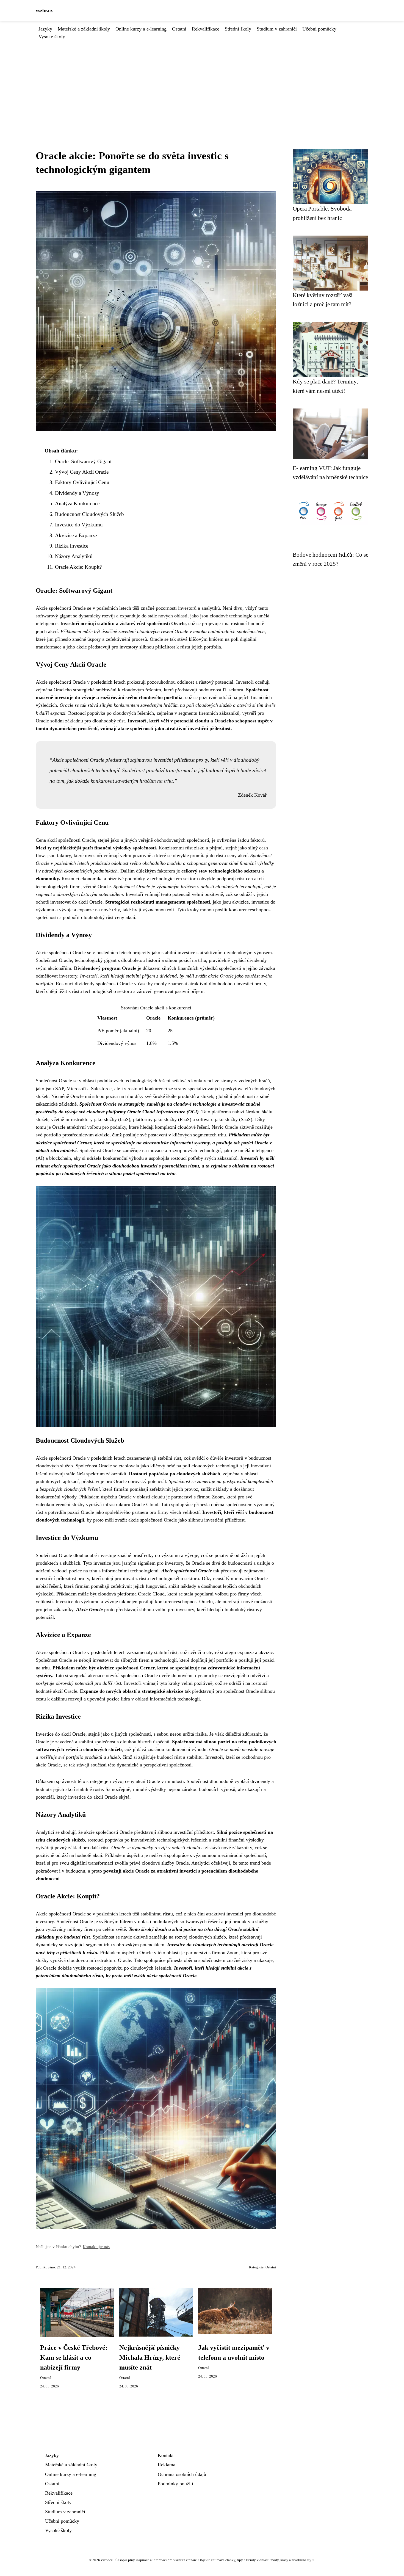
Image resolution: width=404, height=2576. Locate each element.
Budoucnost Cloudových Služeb (89, 514)
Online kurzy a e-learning (141, 29)
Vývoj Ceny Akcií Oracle (82, 472)
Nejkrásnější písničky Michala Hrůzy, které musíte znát (150, 2357)
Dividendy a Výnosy (77, 493)
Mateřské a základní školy (84, 29)
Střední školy (238, 29)
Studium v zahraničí (277, 29)
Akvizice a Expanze (76, 535)
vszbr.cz (44, 10)
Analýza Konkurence (77, 503)
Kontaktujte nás (96, 2247)
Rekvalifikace (206, 29)
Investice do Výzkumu (79, 525)
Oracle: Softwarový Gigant (83, 461)
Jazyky (45, 29)
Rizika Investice (72, 546)
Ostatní (179, 29)
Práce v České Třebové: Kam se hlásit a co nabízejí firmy (74, 2357)
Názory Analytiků (74, 556)
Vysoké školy (52, 37)
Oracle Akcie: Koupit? (78, 567)
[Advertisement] (202, 82)
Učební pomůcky (319, 29)
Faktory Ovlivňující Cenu (82, 482)
